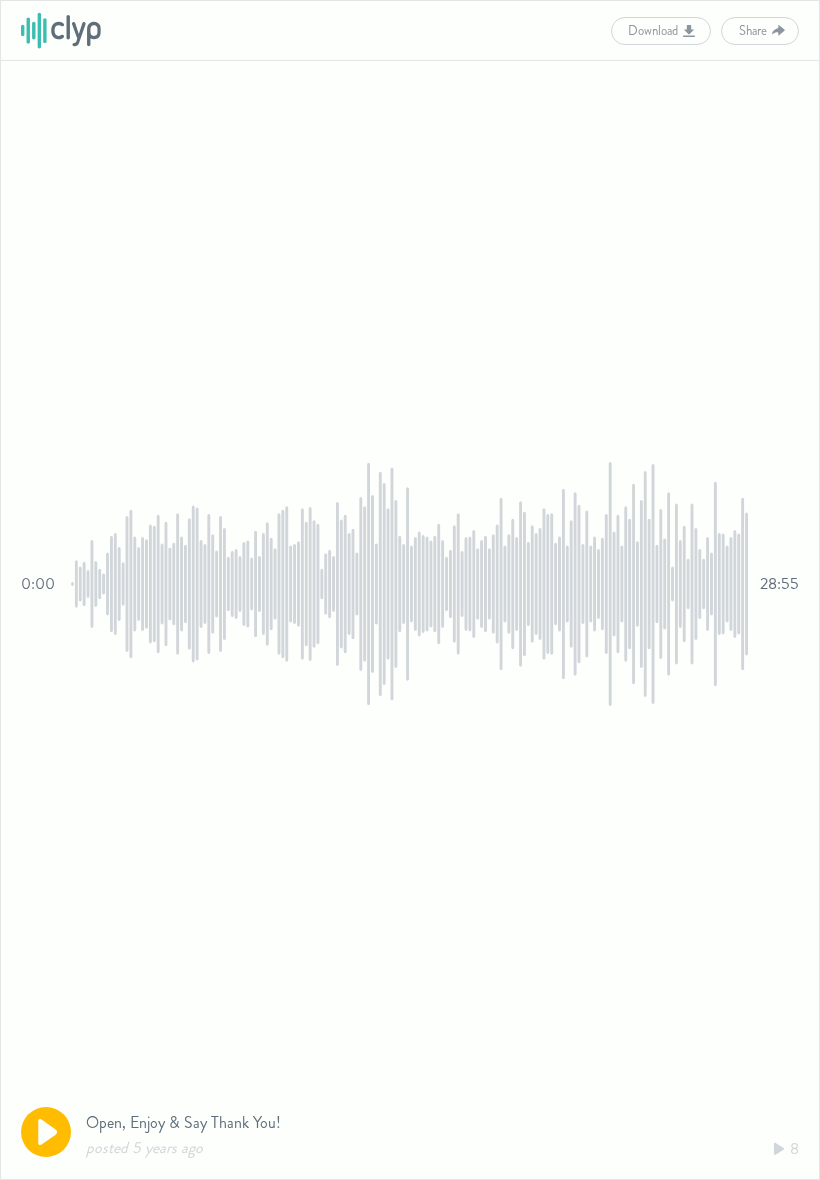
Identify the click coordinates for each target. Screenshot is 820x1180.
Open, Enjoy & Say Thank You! (183, 1122)
